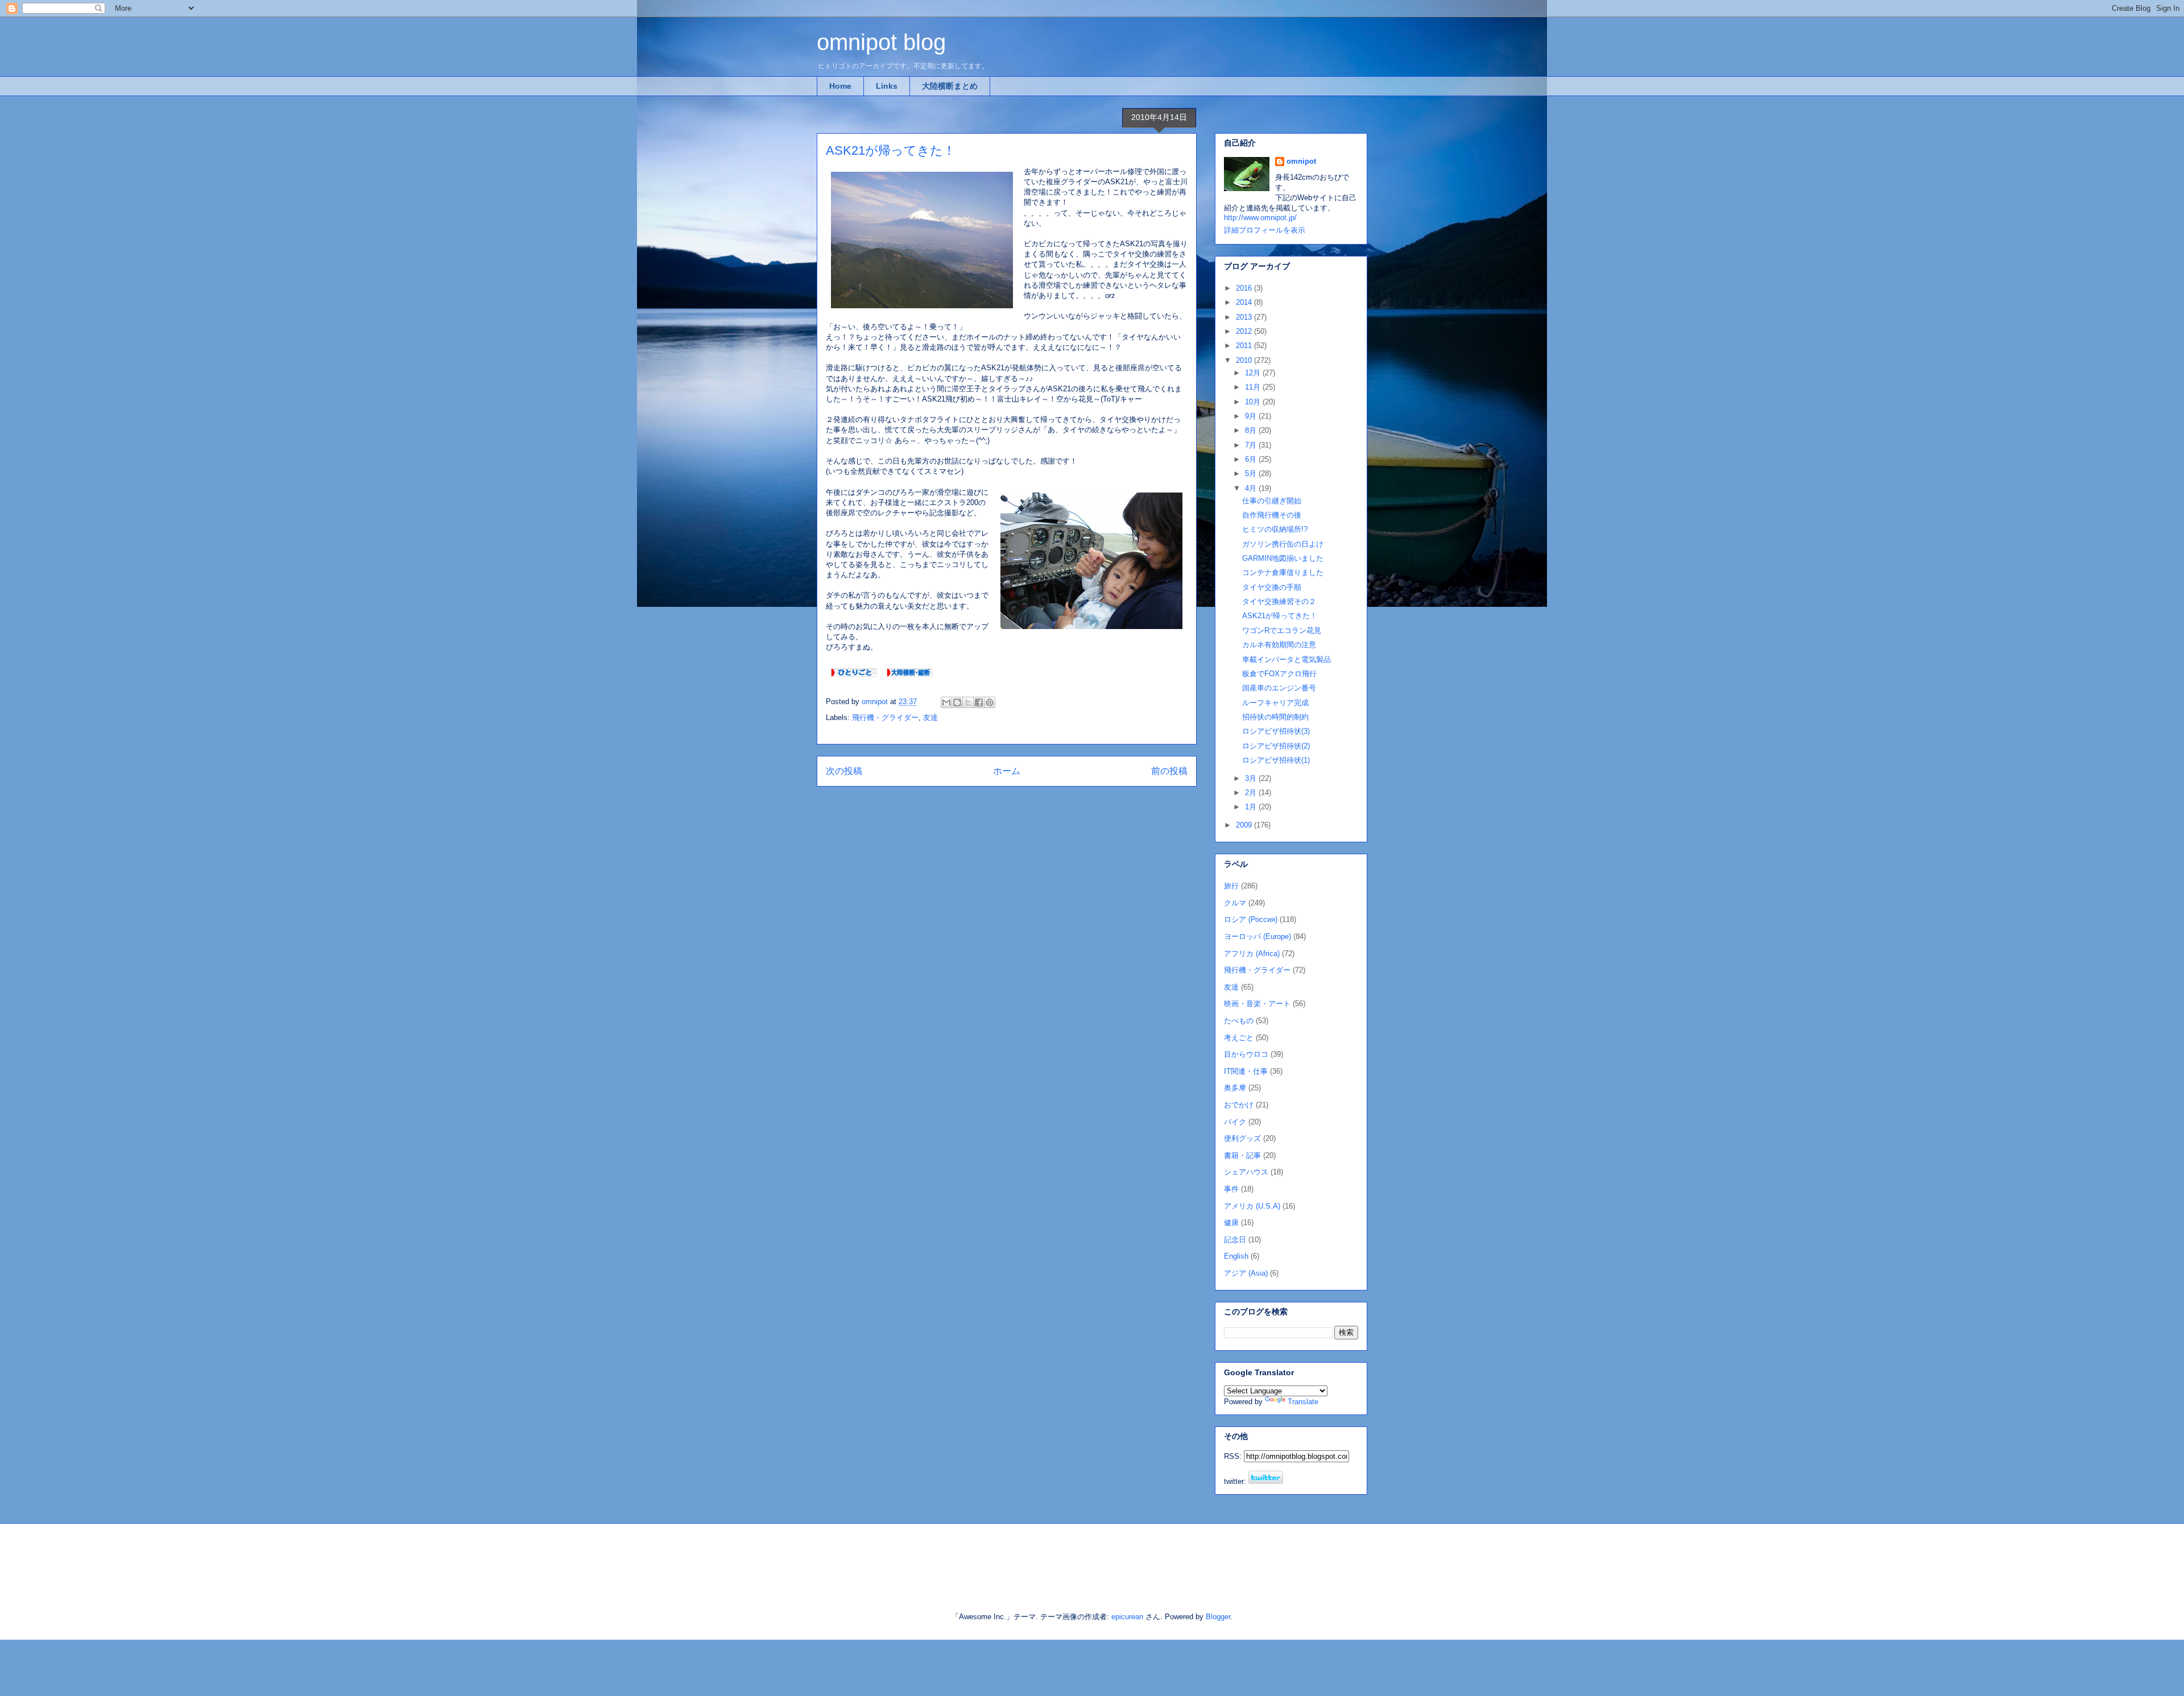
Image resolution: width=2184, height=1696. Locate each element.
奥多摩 (1235, 1088)
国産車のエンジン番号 (1279, 688)
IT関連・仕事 (1246, 1071)
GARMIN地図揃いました (1283, 558)
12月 (1254, 373)
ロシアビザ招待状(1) (1276, 760)
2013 (1245, 317)
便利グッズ (1242, 1138)
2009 (1245, 825)
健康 (1231, 1223)
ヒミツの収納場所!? (1275, 529)
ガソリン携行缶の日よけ (1283, 544)
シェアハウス (1246, 1172)
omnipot (1301, 161)
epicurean (1127, 1617)
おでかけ (1239, 1105)
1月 (1252, 807)
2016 (1245, 288)
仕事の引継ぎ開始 (1272, 501)
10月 (1254, 402)
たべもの (1239, 1021)
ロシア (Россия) (1251, 919)
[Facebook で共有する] (979, 702)
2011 (1245, 346)
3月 (1252, 778)
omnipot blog (881, 42)
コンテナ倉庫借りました (1283, 572)
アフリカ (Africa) (1252, 954)
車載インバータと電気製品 (1287, 659)
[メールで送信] (946, 702)
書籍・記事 (1242, 1155)
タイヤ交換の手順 (1272, 587)
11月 (1254, 387)
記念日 (1235, 1240)
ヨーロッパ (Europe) (1258, 936)
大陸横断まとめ (950, 86)
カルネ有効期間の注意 (1279, 645)
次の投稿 (844, 771)
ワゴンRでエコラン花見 (1282, 630)
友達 (930, 717)
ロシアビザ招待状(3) (1276, 731)
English (1236, 1256)
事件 (1231, 1189)
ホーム (1007, 771)
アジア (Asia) (1246, 1273)
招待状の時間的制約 (1275, 717)
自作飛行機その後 (1272, 515)
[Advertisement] (949, 1558)
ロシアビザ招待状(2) (1276, 746)
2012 (1245, 331)
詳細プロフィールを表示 (1265, 230)
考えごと (1239, 1038)
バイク (1235, 1122)
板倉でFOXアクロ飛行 (1279, 674)
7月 (1252, 445)
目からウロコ (1246, 1054)
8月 (1252, 430)
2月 (1252, 793)
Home (840, 86)
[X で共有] (968, 702)
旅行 (1231, 886)
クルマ (1235, 903)
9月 (1252, 416)
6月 (1252, 459)
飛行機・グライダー (885, 717)
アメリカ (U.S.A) (1252, 1206)
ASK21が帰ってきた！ (1280, 616)
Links (887, 86)
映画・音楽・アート (1257, 1004)
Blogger (1218, 1617)
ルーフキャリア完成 (1275, 703)
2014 (1245, 302)
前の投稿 (1169, 771)
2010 (1245, 360)
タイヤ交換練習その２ (1279, 601)
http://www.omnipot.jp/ (1260, 218)
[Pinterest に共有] (990, 702)
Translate (1303, 1402)
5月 (1252, 473)
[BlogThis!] (957, 702)
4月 (1252, 488)
